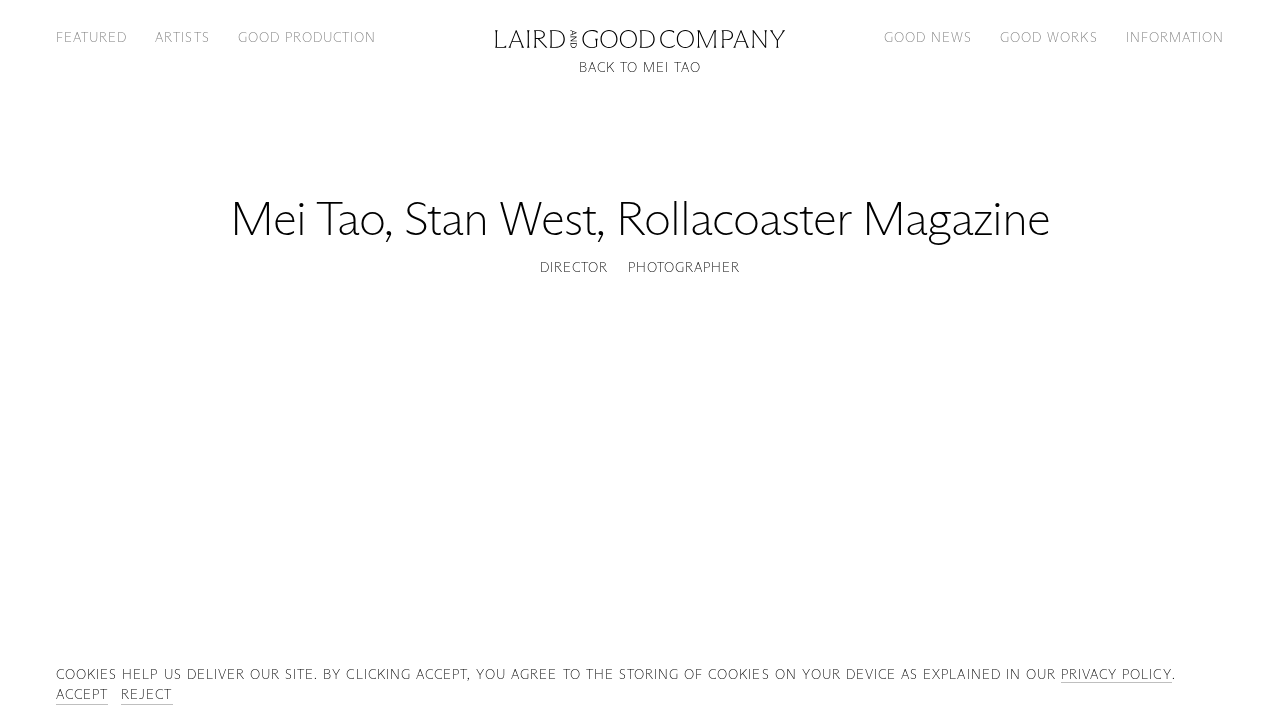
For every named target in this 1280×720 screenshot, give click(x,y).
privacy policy (1116, 674)
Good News (928, 37)
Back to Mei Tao (640, 67)
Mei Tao (307, 218)
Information (1175, 37)
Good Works (1048, 37)
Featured (91, 37)
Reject (146, 694)
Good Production (307, 37)
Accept (82, 694)
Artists (182, 37)
